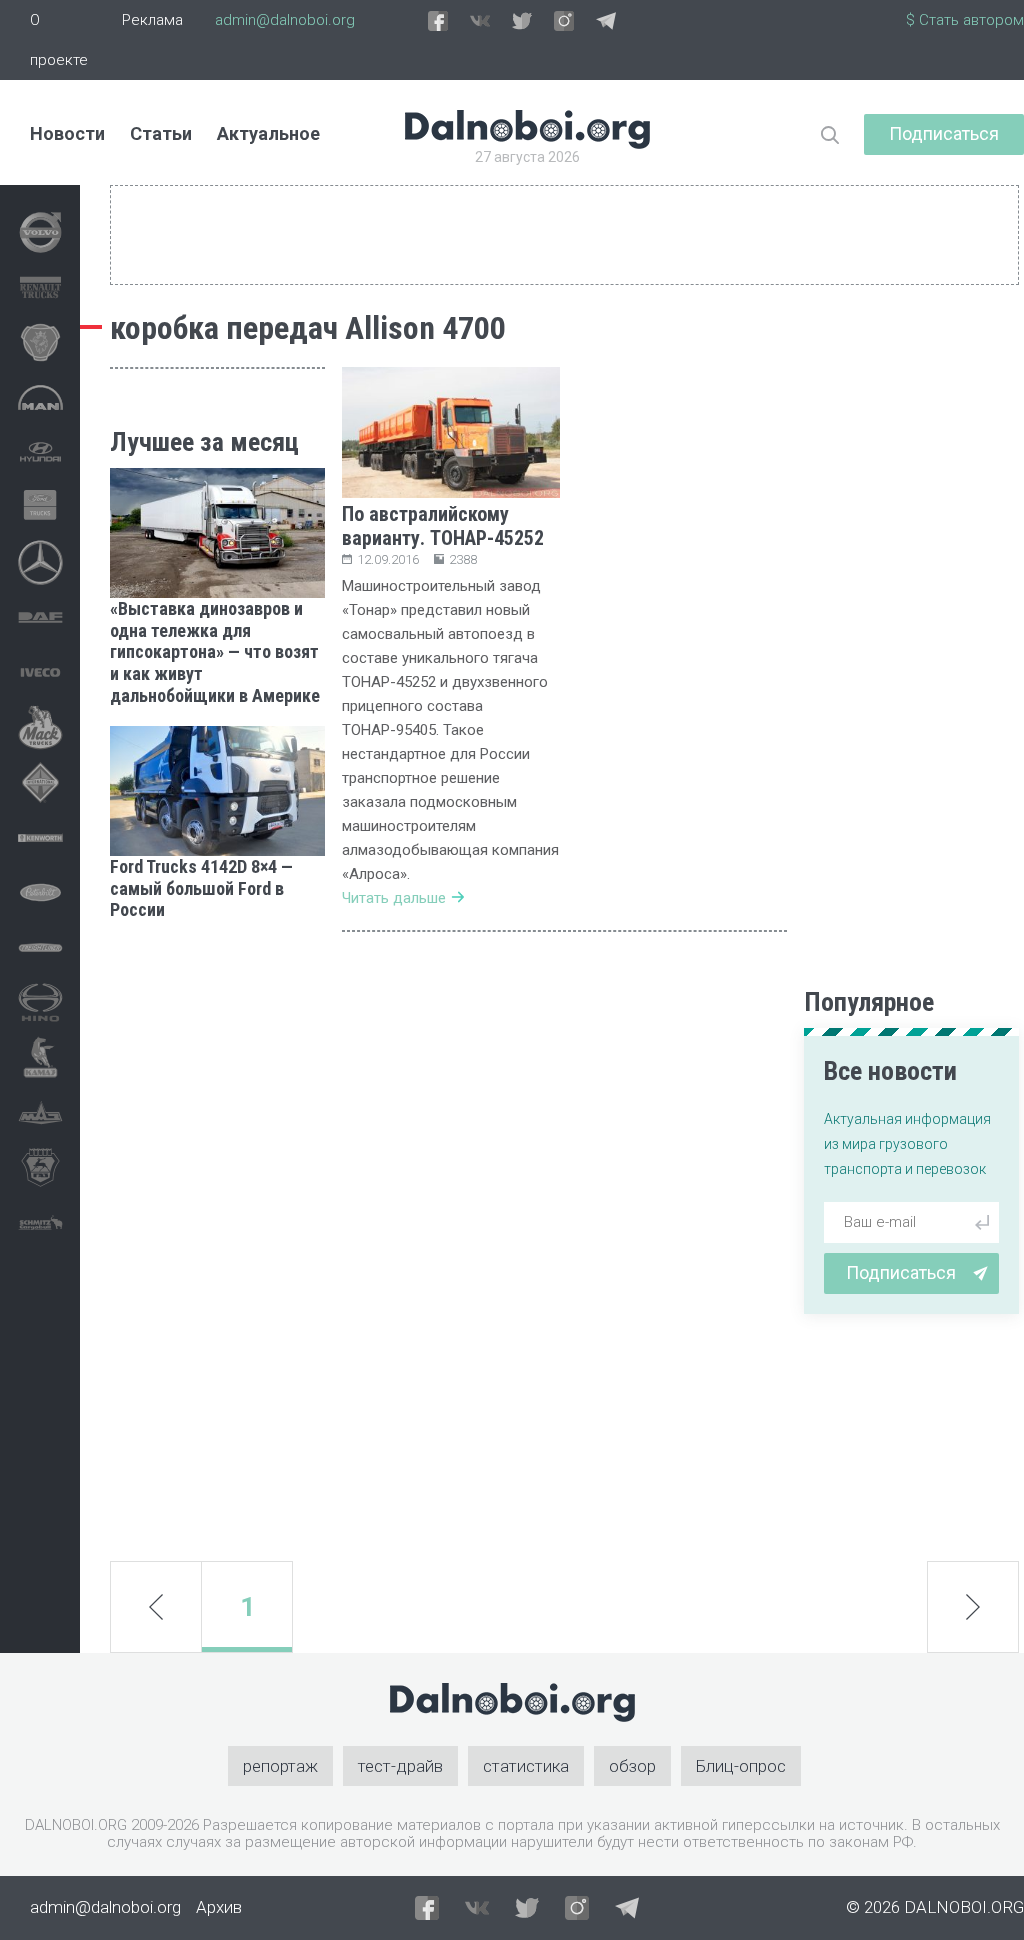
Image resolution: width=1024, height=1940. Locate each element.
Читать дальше (394, 898)
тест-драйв (400, 1766)
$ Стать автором (965, 20)
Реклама (152, 20)
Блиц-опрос (741, 1766)
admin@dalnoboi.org (285, 20)
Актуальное (268, 133)
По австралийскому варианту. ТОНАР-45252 (443, 526)
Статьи (161, 133)
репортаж (280, 1766)
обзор (632, 1766)
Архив (219, 1907)
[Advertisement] (217, 1241)
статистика (526, 1766)
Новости (67, 133)
